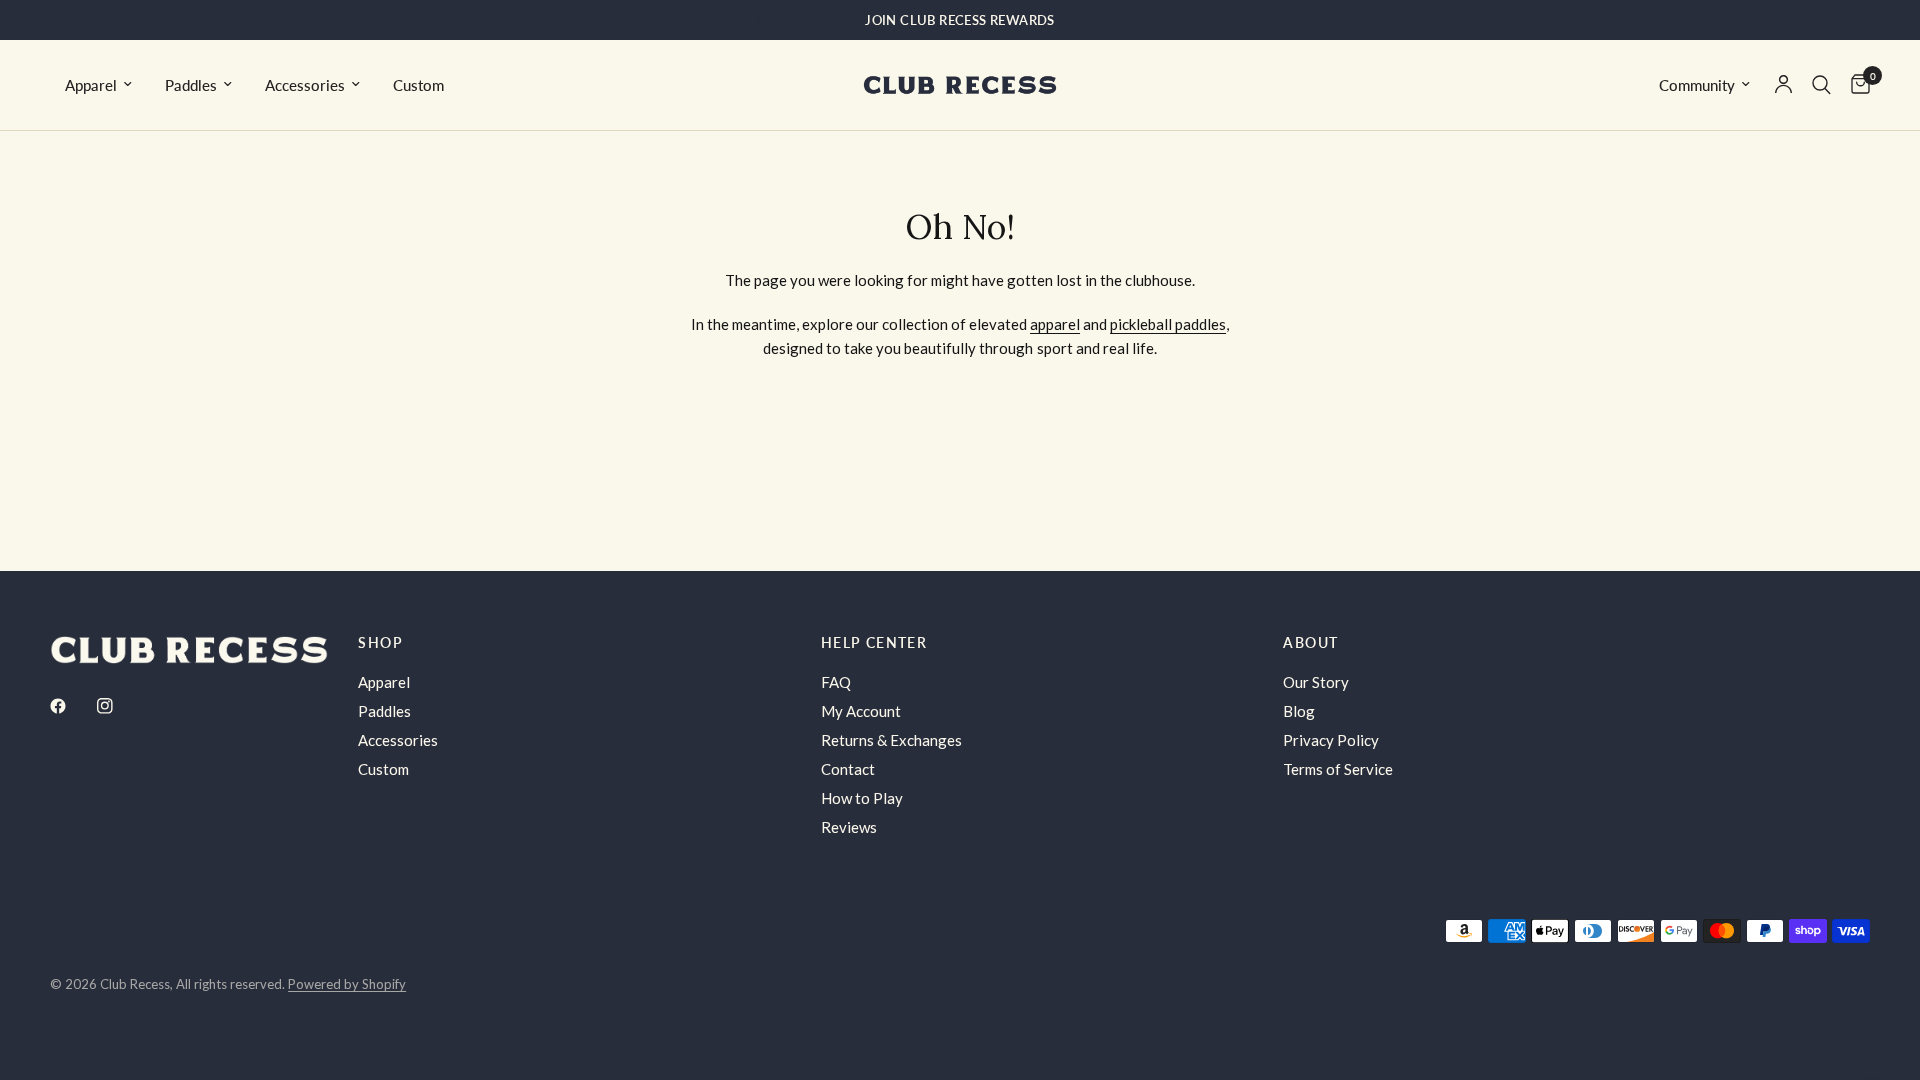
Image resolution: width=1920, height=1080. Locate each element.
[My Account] (1783, 85)
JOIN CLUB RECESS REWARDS (959, 20)
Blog (1299, 711)
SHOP (380, 643)
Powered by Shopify (347, 984)
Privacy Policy (1331, 740)
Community (1697, 85)
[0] (1855, 85)
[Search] (1821, 85)
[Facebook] (72, 706)
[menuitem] (98, 85)
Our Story (1316, 682)
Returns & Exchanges (891, 740)
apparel (1055, 324)
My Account (861, 711)
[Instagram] (119, 706)
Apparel (91, 85)
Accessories (305, 85)
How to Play (862, 798)
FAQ (836, 682)
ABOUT (1310, 643)
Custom (418, 85)
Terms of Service (1338, 769)
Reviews (849, 827)
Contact (848, 769)
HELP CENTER (874, 643)
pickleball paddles (1168, 324)
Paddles (191, 85)
